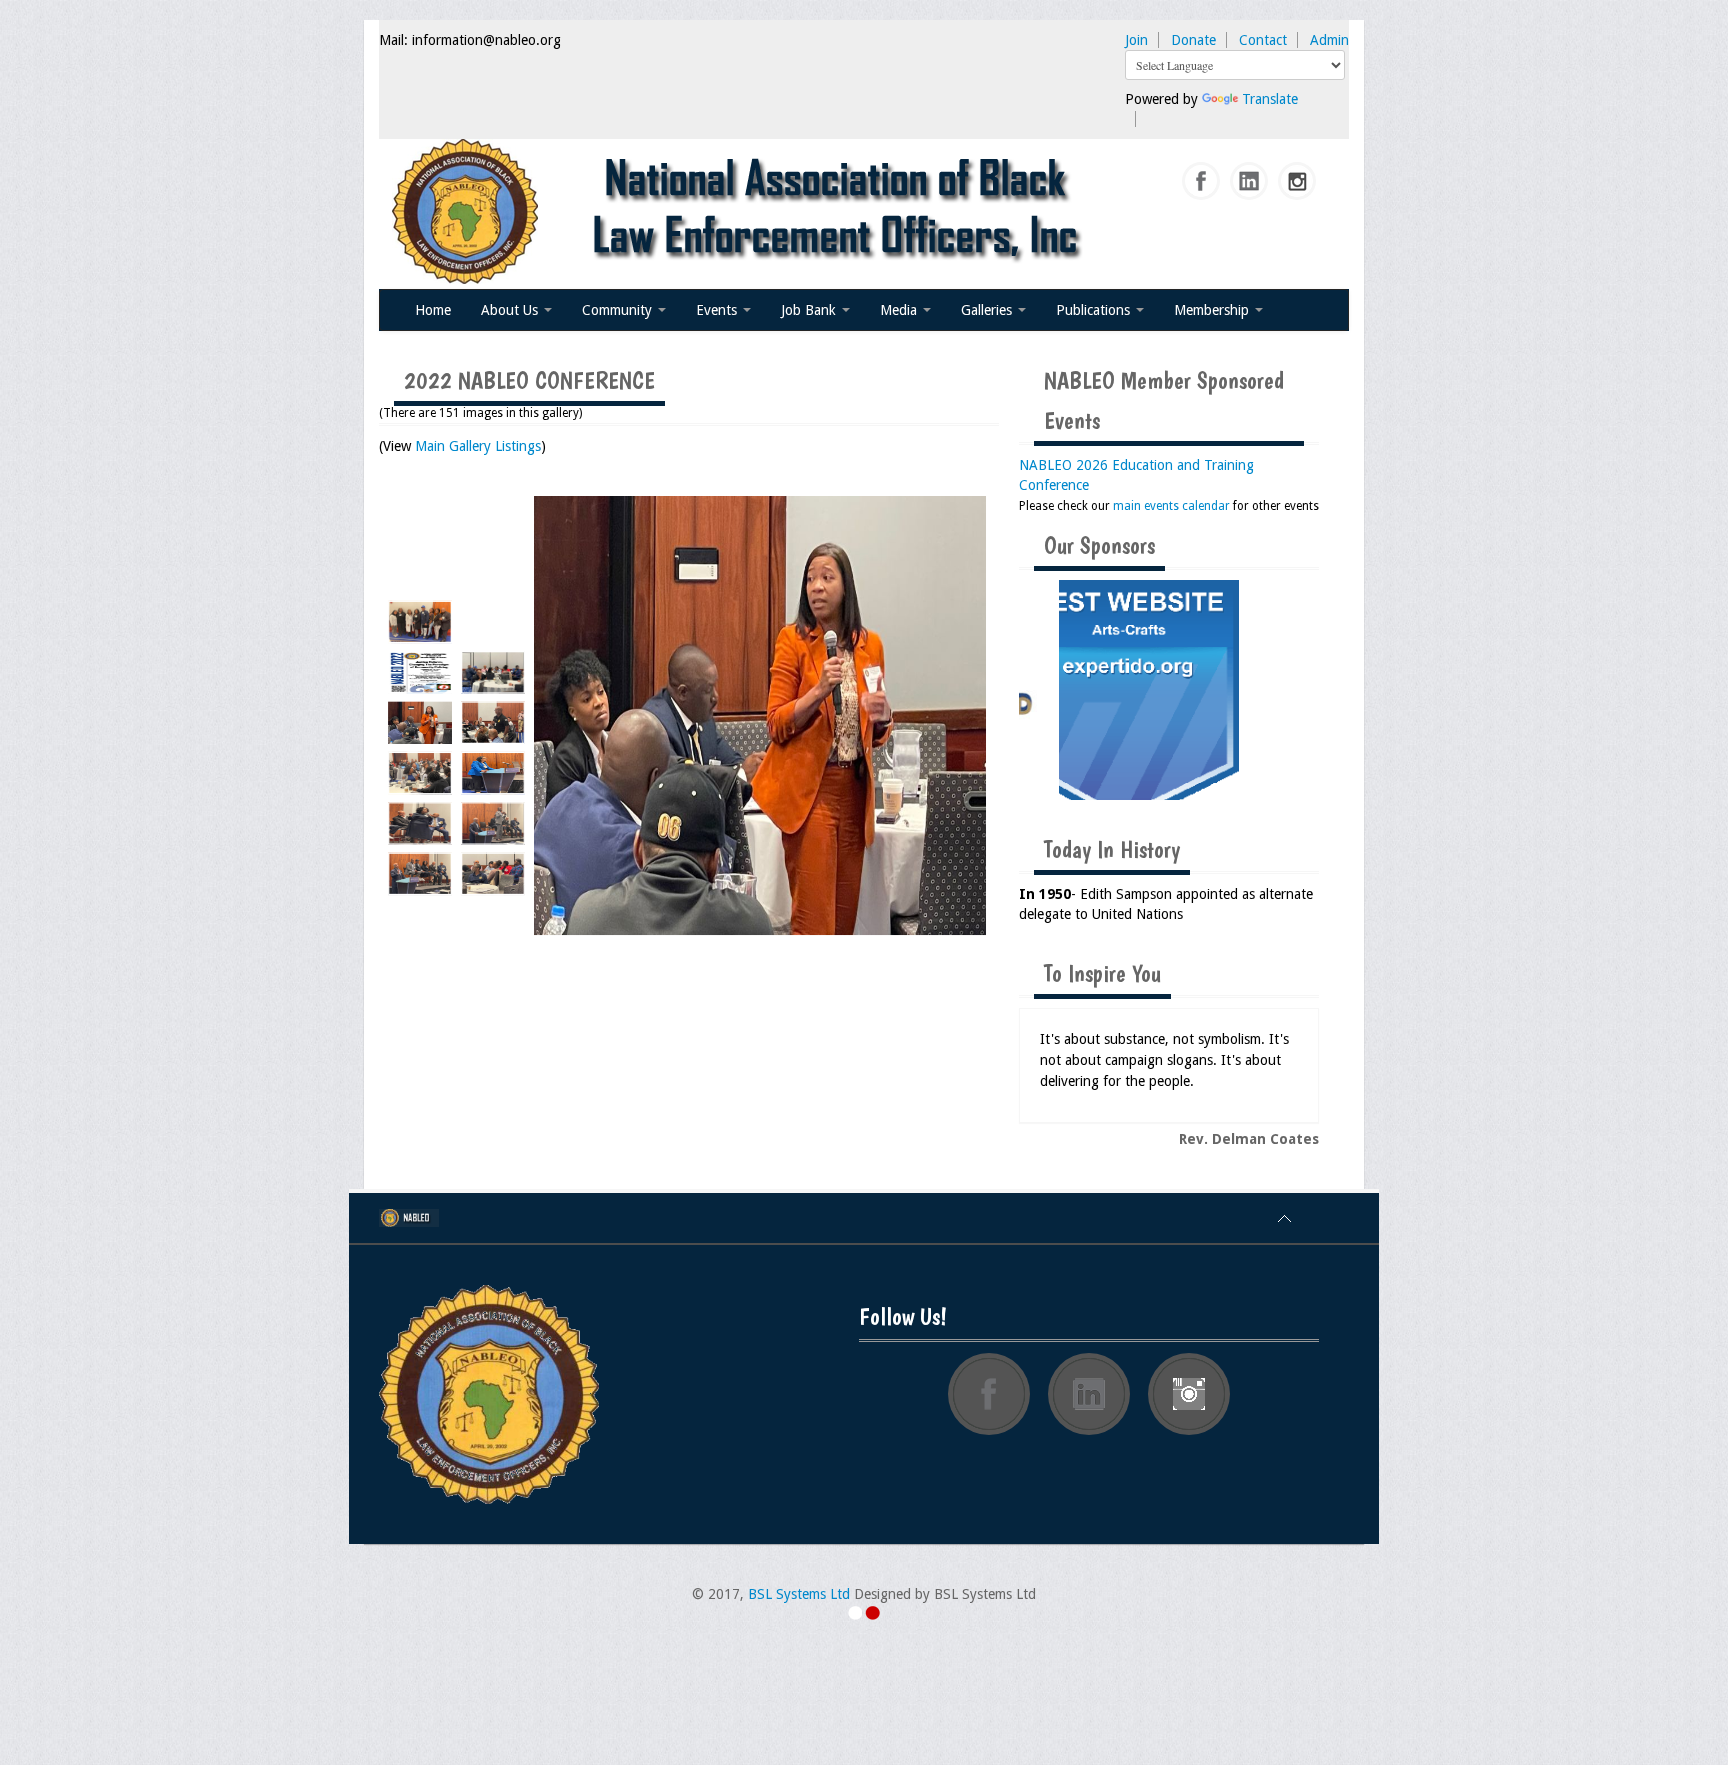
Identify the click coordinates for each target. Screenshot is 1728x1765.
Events (718, 310)
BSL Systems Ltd (799, 1594)
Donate (1193, 40)
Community (619, 310)
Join (1136, 40)
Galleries (988, 310)
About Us (511, 310)
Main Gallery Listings (478, 446)
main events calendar (1171, 506)
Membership (1213, 310)
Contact (1263, 40)
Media (900, 310)
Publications (1095, 310)
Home (433, 310)
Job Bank (810, 310)
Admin (1329, 40)
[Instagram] (1298, 182)
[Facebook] (1202, 182)
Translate (1270, 99)
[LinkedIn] (1250, 182)
